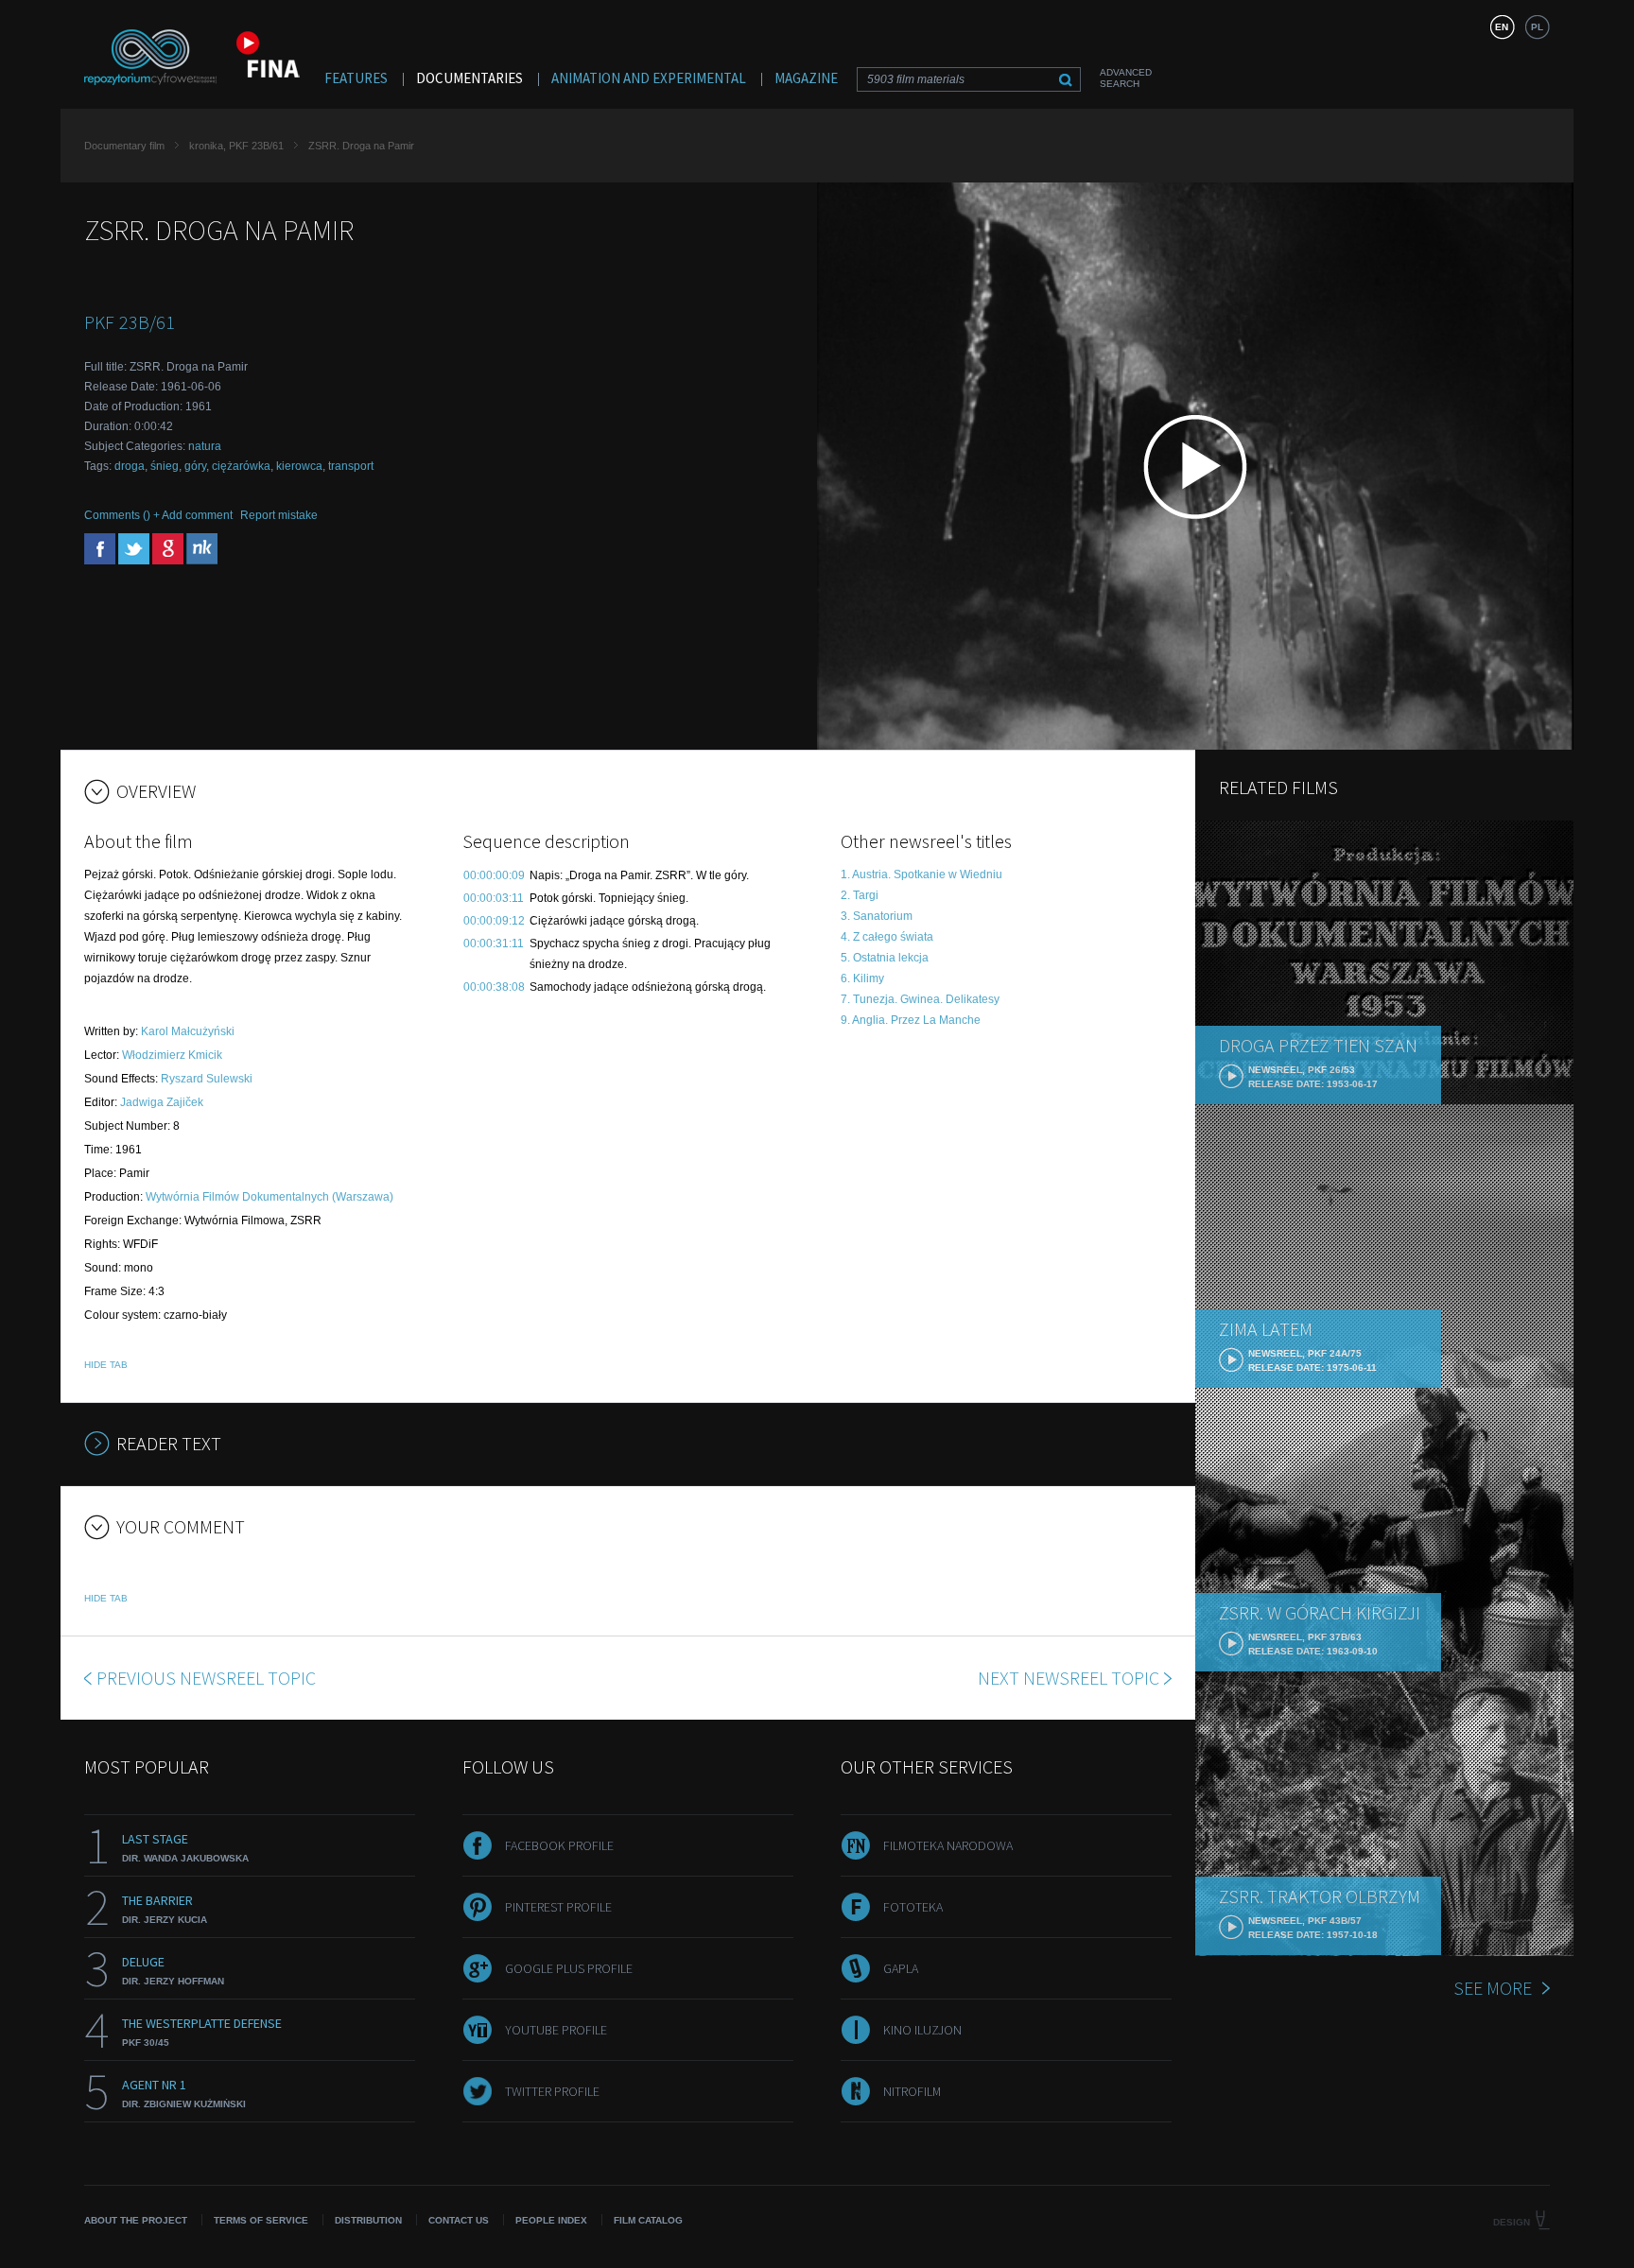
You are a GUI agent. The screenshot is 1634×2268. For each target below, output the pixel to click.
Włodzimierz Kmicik (172, 1055)
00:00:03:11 (494, 898)
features (356, 78)
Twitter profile (552, 2091)
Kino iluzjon (922, 2030)
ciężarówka (241, 466)
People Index (551, 2220)
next (1069, 1678)
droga (130, 466)
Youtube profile (556, 2030)
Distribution (368, 2220)
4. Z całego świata (887, 937)
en (1502, 27)
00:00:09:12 (494, 921)
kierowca (299, 466)
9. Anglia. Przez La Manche (911, 1020)
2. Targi (860, 895)
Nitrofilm (912, 2091)
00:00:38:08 (494, 987)
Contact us (459, 2220)
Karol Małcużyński (188, 1031)
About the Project (136, 2220)
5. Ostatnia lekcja (885, 958)
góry (195, 466)
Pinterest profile (558, 1907)
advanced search (1126, 78)
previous (206, 1678)
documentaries (469, 78)
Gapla (901, 1968)
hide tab (106, 1365)
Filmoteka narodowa (948, 1845)
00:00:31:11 (494, 944)
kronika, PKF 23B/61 (236, 146)
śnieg (165, 466)
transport (351, 466)
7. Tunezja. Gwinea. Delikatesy (920, 999)
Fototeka (913, 1907)
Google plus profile (569, 1968)
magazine (806, 78)
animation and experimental (649, 78)
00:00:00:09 (494, 875)
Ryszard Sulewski (207, 1079)
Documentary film (124, 146)
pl (1537, 27)
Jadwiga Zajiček (162, 1102)
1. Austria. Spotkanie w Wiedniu (921, 874)
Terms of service (261, 2220)
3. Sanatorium (877, 916)
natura (205, 446)
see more (1493, 1988)
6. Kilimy (862, 978)
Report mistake (279, 515)
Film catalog (648, 2220)
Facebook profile (559, 1845)
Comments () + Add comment (158, 515)
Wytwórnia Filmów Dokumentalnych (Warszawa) (269, 1197)
